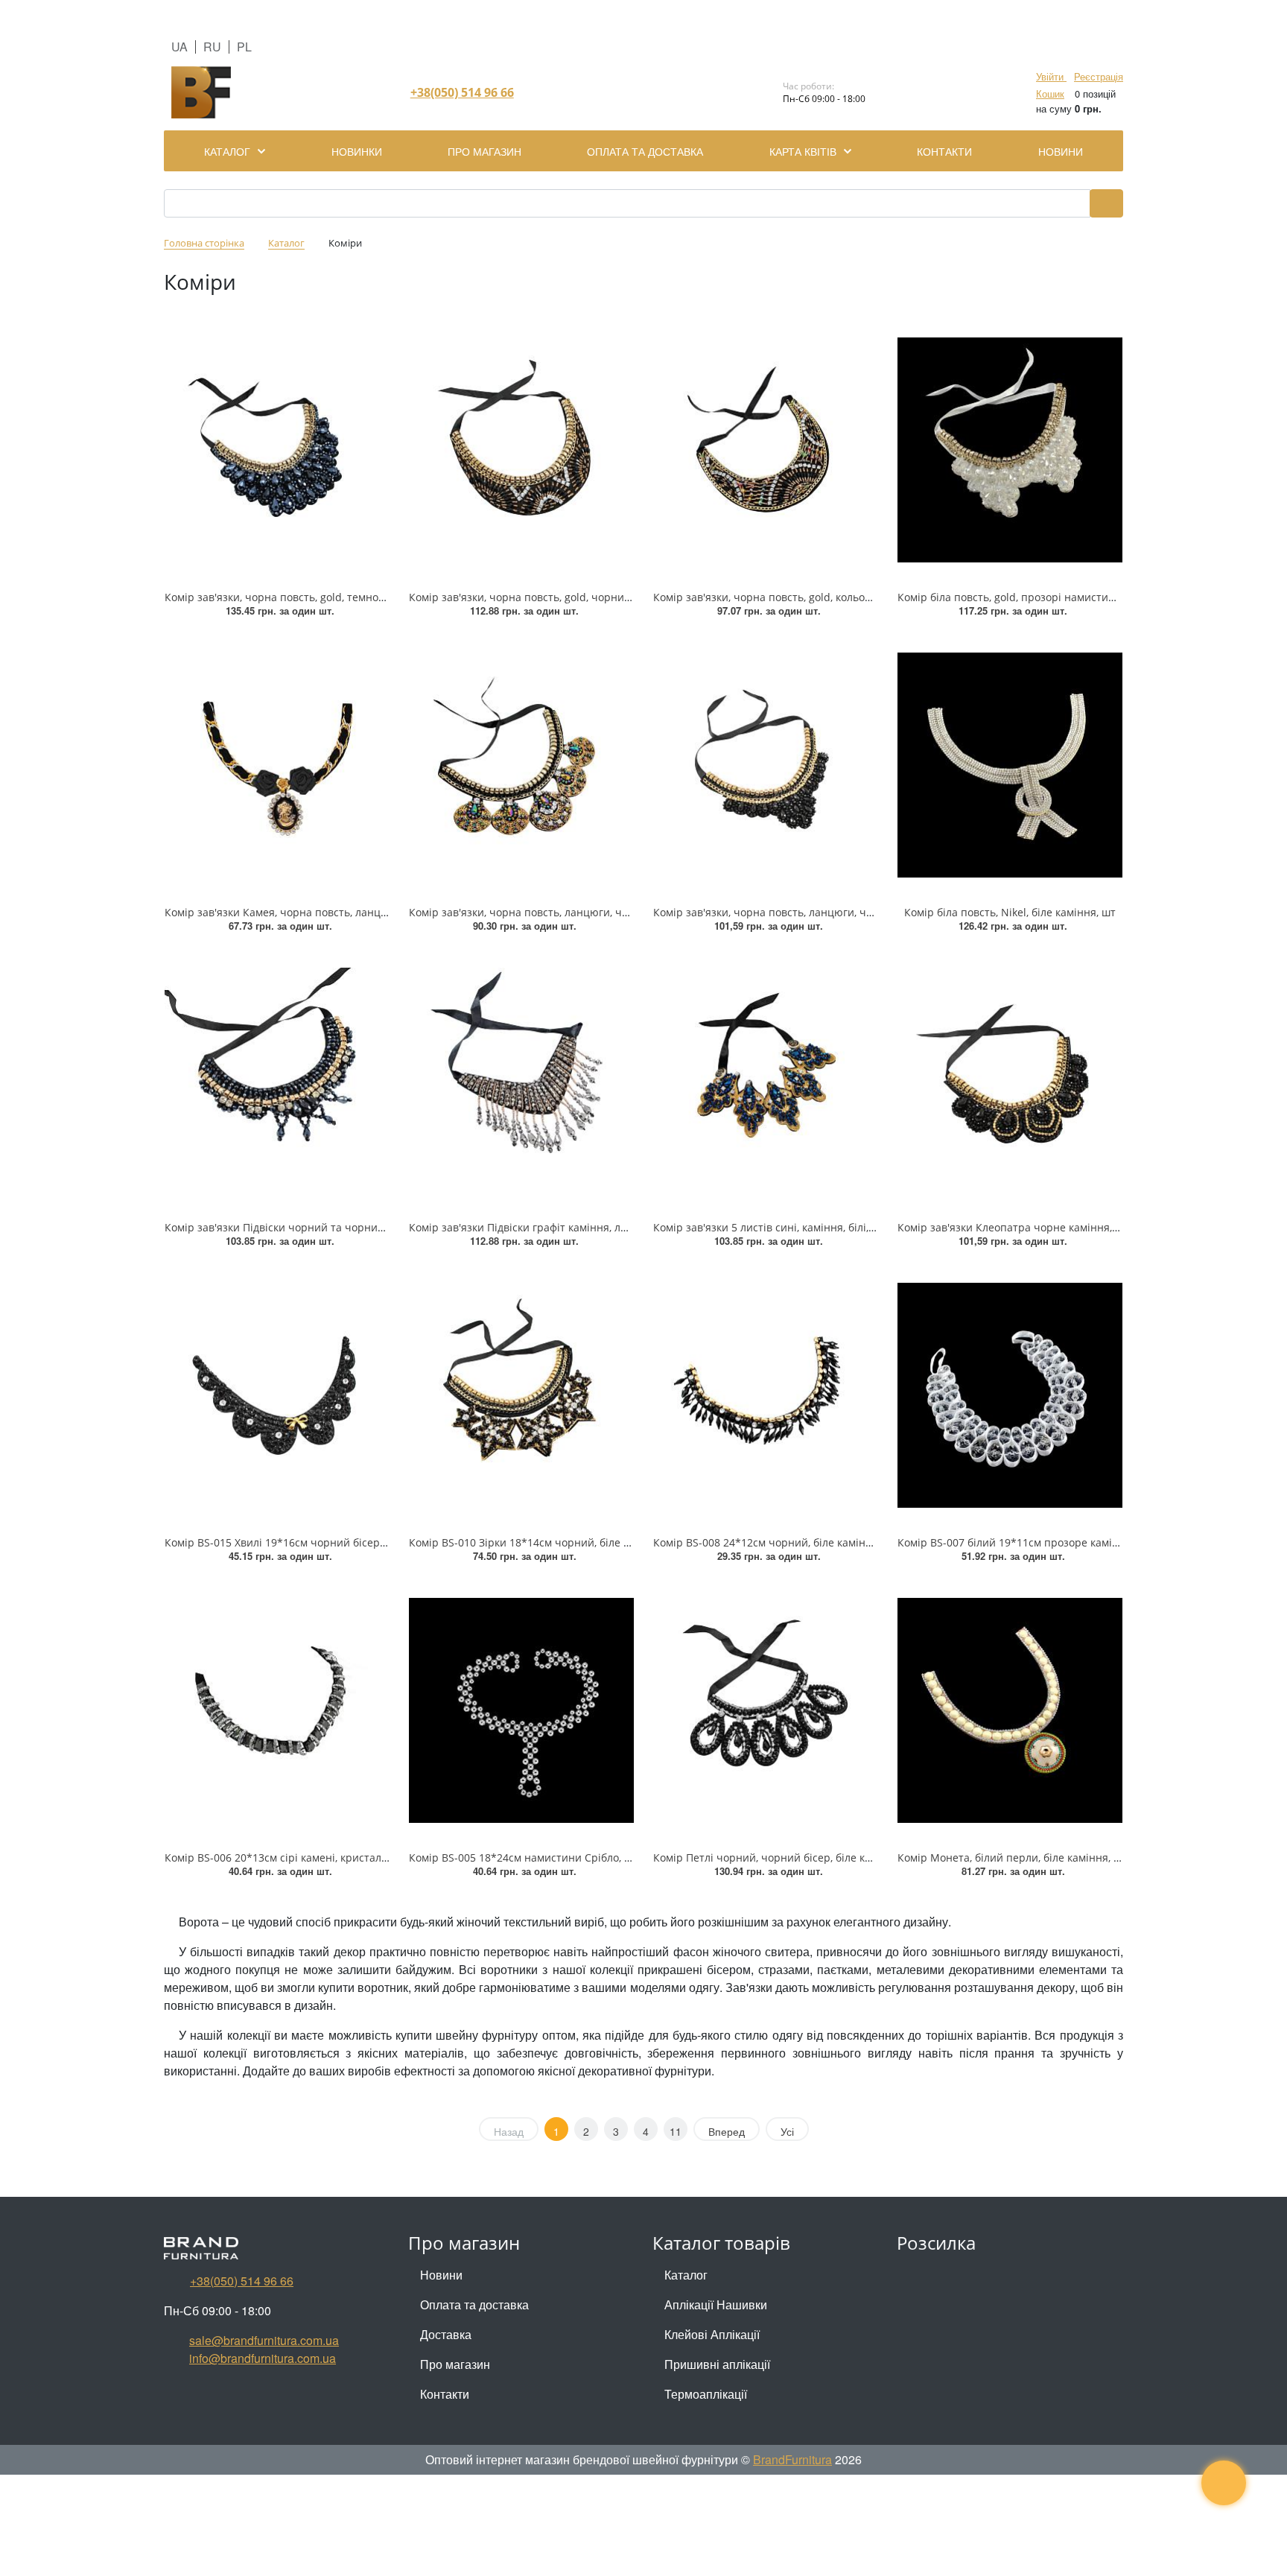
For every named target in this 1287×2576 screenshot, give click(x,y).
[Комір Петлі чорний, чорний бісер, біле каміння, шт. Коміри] (766, 1710)
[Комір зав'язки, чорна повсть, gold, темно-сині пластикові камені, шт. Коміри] (277, 450)
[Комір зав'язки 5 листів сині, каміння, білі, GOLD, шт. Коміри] (766, 1080)
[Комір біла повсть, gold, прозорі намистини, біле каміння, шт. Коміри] (1010, 450)
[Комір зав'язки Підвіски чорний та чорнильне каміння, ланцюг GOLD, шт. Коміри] (277, 1080)
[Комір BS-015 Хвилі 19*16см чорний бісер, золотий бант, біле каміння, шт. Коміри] (277, 1395)
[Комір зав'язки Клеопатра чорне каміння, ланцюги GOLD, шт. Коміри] (1010, 1080)
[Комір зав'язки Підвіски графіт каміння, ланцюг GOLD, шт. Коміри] (521, 1080)
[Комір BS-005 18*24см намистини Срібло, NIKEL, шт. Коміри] (521, 1710)
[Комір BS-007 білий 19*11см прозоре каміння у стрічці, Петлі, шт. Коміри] (1010, 1395)
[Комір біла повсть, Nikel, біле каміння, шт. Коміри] (1010, 765)
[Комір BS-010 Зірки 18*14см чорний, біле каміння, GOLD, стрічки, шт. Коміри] (521, 1395)
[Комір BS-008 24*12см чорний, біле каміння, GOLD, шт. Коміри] (766, 1395)
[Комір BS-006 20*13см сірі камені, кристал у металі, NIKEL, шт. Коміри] (277, 1710)
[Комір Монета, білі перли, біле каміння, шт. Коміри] (1010, 1710)
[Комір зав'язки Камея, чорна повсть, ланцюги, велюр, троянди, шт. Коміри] (277, 765)
